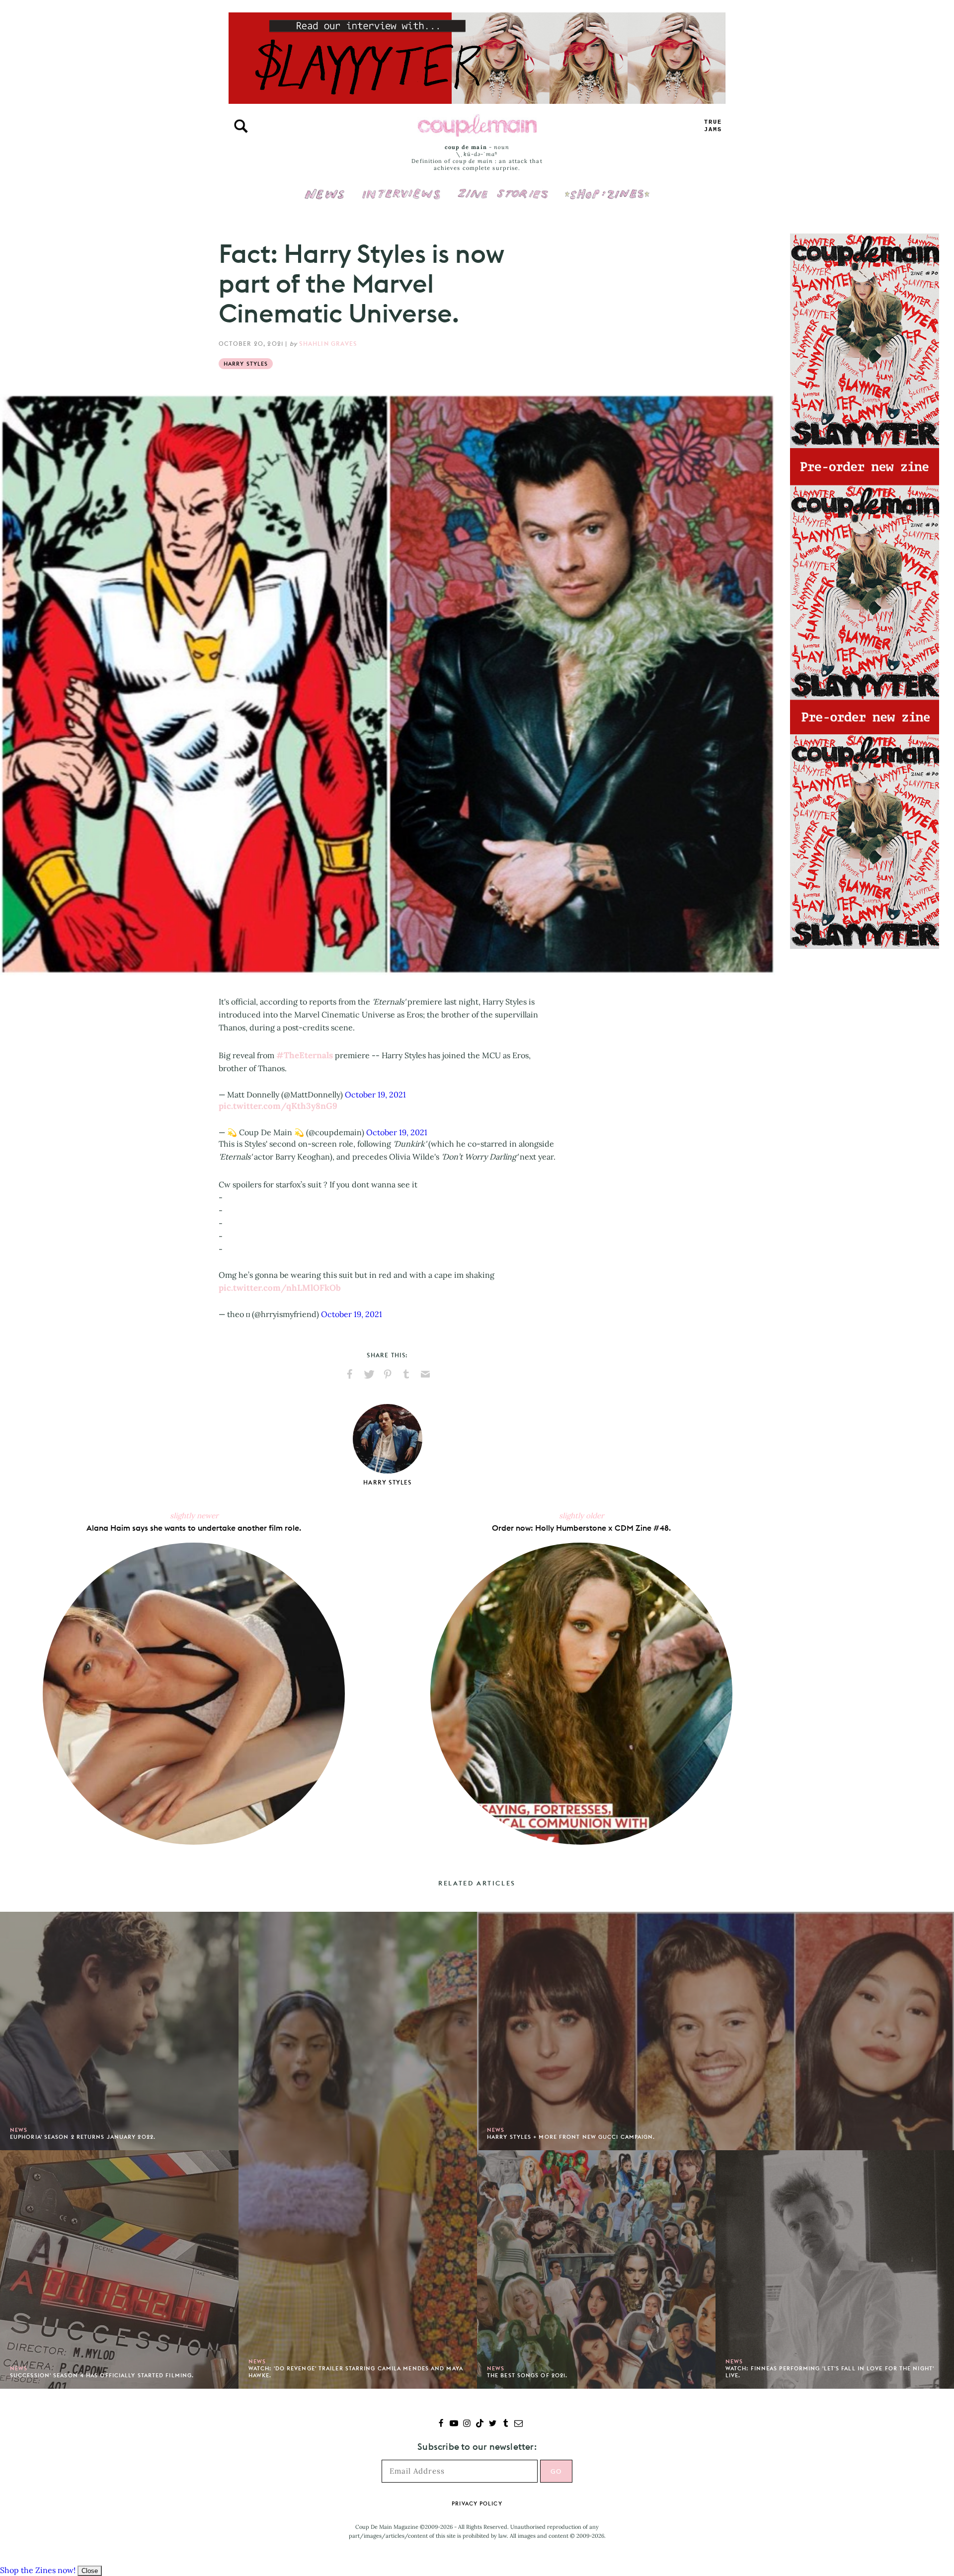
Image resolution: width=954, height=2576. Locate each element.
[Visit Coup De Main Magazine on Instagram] (467, 2424)
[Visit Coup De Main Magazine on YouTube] (454, 2424)
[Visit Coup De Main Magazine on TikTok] (480, 2424)
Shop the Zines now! (38, 2570)
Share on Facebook (350, 1374)
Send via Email (425, 1374)
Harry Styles (246, 364)
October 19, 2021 (375, 1094)
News (325, 200)
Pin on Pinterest (388, 1374)
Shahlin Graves (328, 344)
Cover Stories (503, 187)
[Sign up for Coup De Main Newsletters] (518, 2424)
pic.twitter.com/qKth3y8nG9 (278, 1106)
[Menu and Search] (241, 126)
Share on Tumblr (406, 1374)
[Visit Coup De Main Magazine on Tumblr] (506, 2424)
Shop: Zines (607, 187)
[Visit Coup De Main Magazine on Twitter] (493, 2424)
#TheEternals (305, 1055)
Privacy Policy (477, 2503)
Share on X (369, 1374)
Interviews (401, 187)
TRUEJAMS (713, 126)
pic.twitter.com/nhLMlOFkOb (280, 1288)
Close (90, 2571)
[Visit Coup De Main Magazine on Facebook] (441, 2424)
